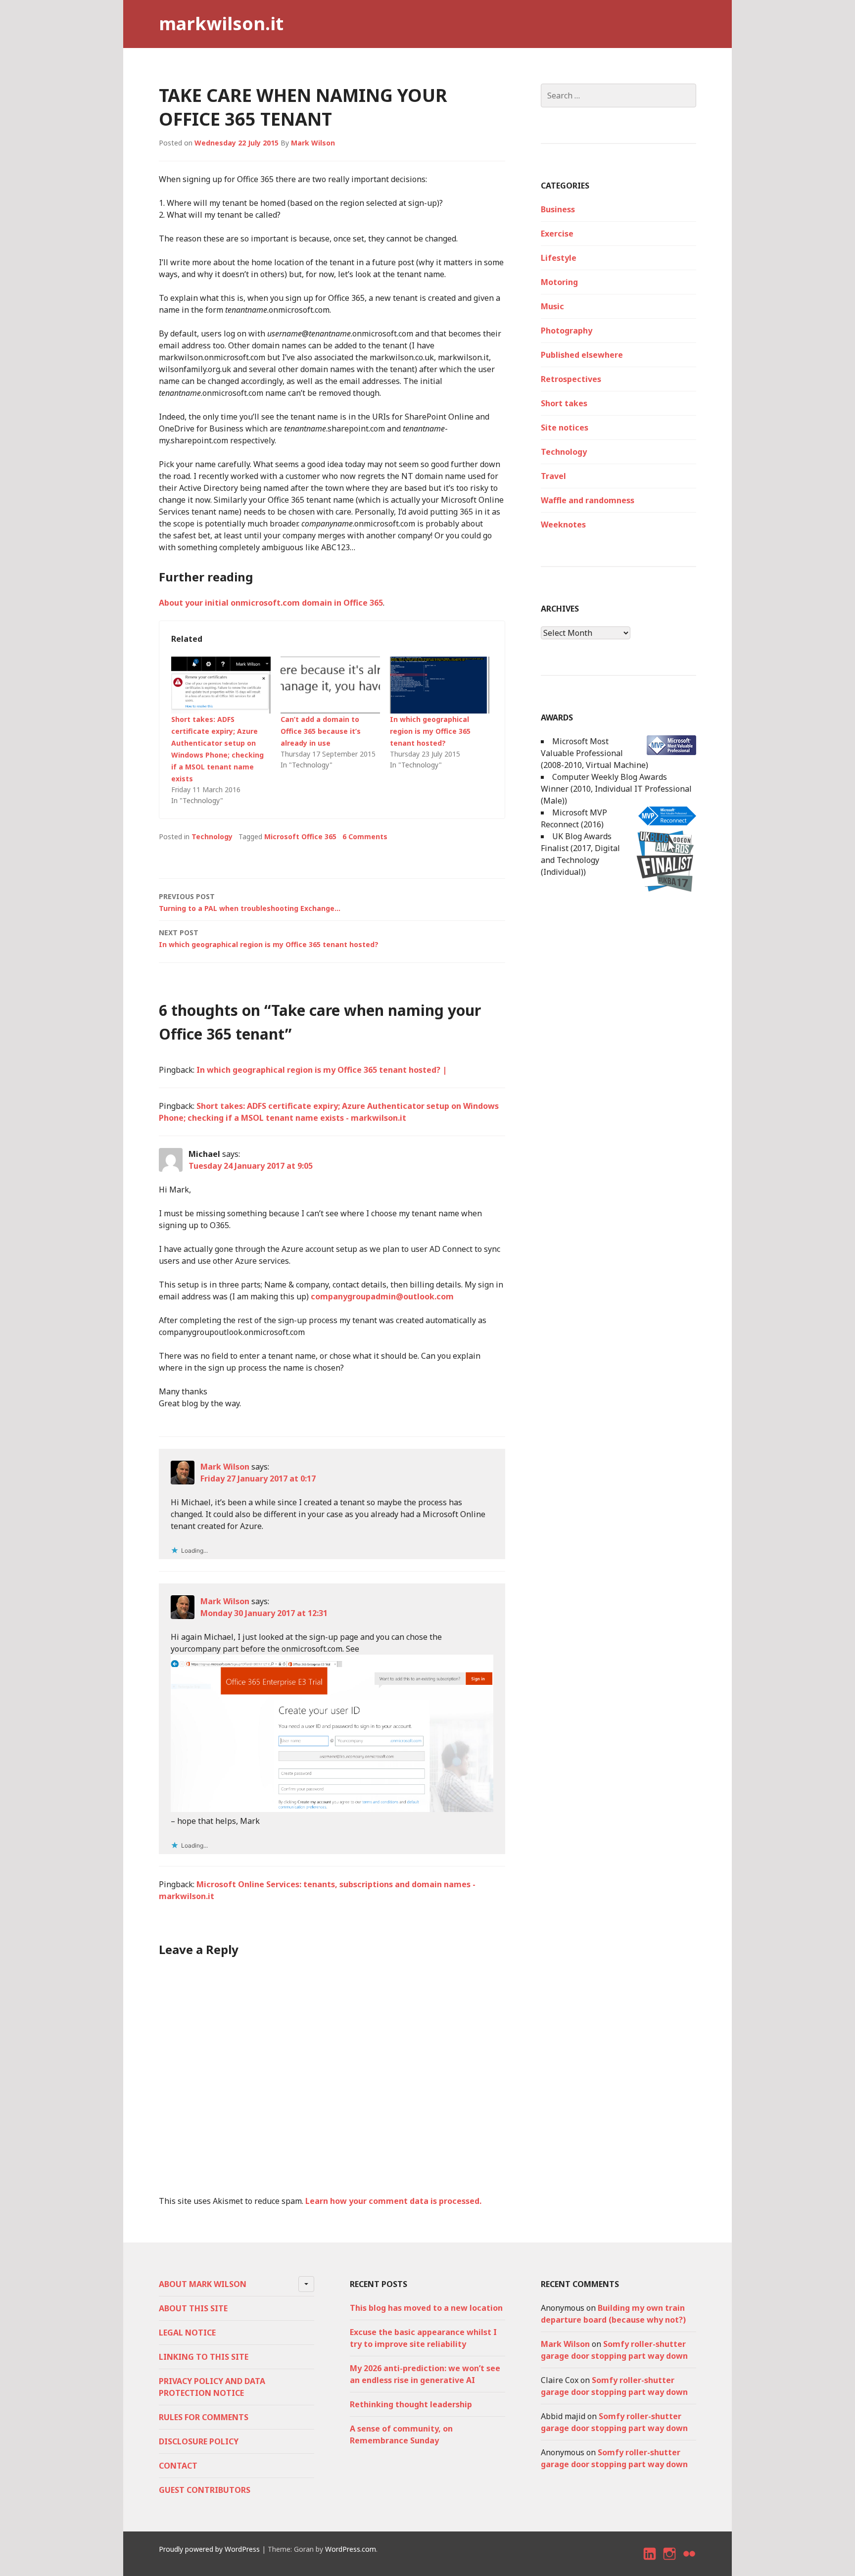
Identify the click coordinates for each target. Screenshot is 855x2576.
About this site (193, 2308)
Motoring (559, 282)
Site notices (565, 428)
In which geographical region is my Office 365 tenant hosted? (430, 731)
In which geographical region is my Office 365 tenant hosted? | (322, 1070)
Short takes (564, 403)
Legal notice (187, 2333)
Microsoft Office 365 (300, 836)
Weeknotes (563, 525)
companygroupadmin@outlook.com (382, 1296)
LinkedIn (650, 2562)
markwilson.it (221, 24)
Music (552, 306)
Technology (212, 836)
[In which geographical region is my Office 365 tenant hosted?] (440, 685)
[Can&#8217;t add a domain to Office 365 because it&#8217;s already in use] (330, 685)
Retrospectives (571, 379)
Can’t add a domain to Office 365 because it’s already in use (321, 731)
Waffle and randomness (588, 500)
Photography (567, 331)
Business (558, 209)
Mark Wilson (313, 143)
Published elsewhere (582, 355)
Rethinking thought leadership (411, 2404)
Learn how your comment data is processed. (393, 2201)
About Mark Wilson (203, 2284)
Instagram (670, 2562)
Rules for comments (204, 2417)
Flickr (690, 2562)
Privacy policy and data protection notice (212, 2387)
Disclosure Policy (199, 2441)
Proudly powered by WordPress (209, 2549)
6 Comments (365, 836)
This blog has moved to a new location (426, 2308)
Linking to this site (204, 2357)
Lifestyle (559, 258)
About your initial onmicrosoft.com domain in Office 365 (271, 603)
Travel (553, 476)
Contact (178, 2466)
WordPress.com (351, 2549)
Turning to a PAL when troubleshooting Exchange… (250, 902)
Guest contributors (205, 2490)
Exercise (557, 234)
